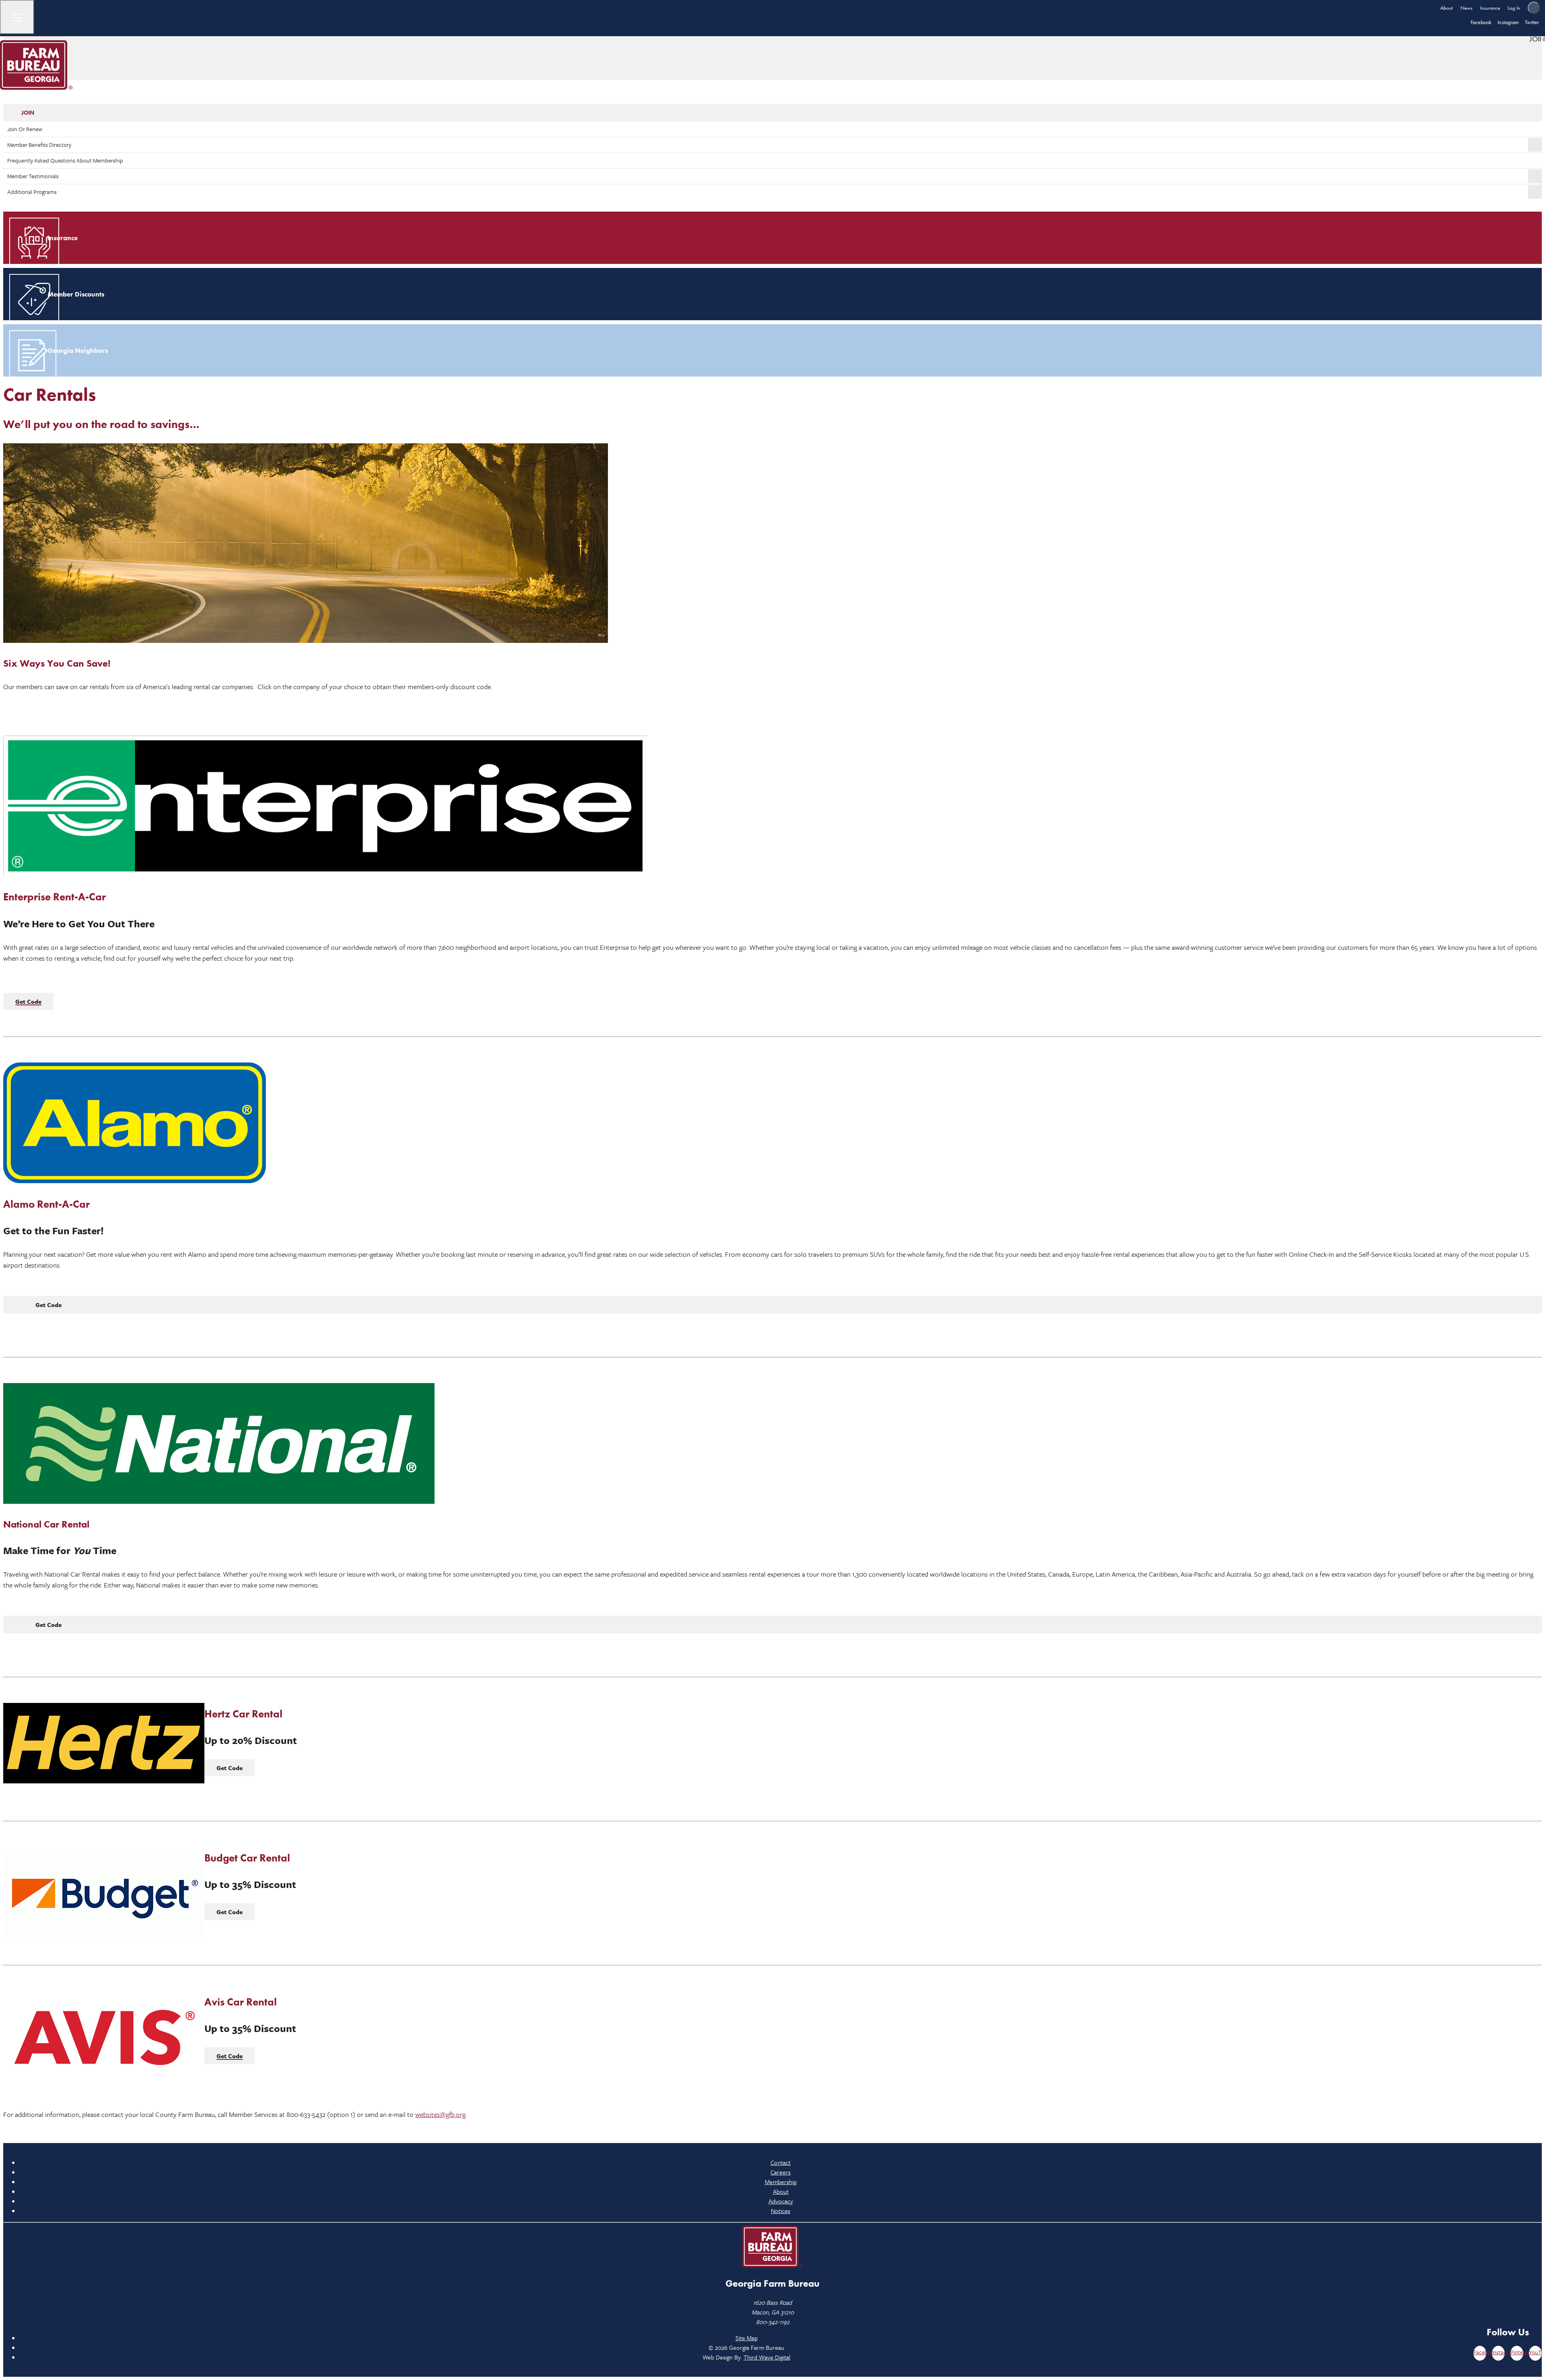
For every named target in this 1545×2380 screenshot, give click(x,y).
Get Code (48, 1305)
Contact (781, 2162)
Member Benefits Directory (39, 145)
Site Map (747, 2338)
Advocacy (781, 2201)
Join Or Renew (25, 129)
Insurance (1490, 8)
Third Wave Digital (767, 2357)
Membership (781, 2182)
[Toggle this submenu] (1535, 145)
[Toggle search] (1534, 8)
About (1447, 8)
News (1467, 8)
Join (28, 113)
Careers (781, 2172)
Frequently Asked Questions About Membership (65, 160)
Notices (781, 2211)
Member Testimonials (33, 176)
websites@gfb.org (440, 2114)
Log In (1514, 8)
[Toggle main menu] (17, 17)
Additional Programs (32, 192)
